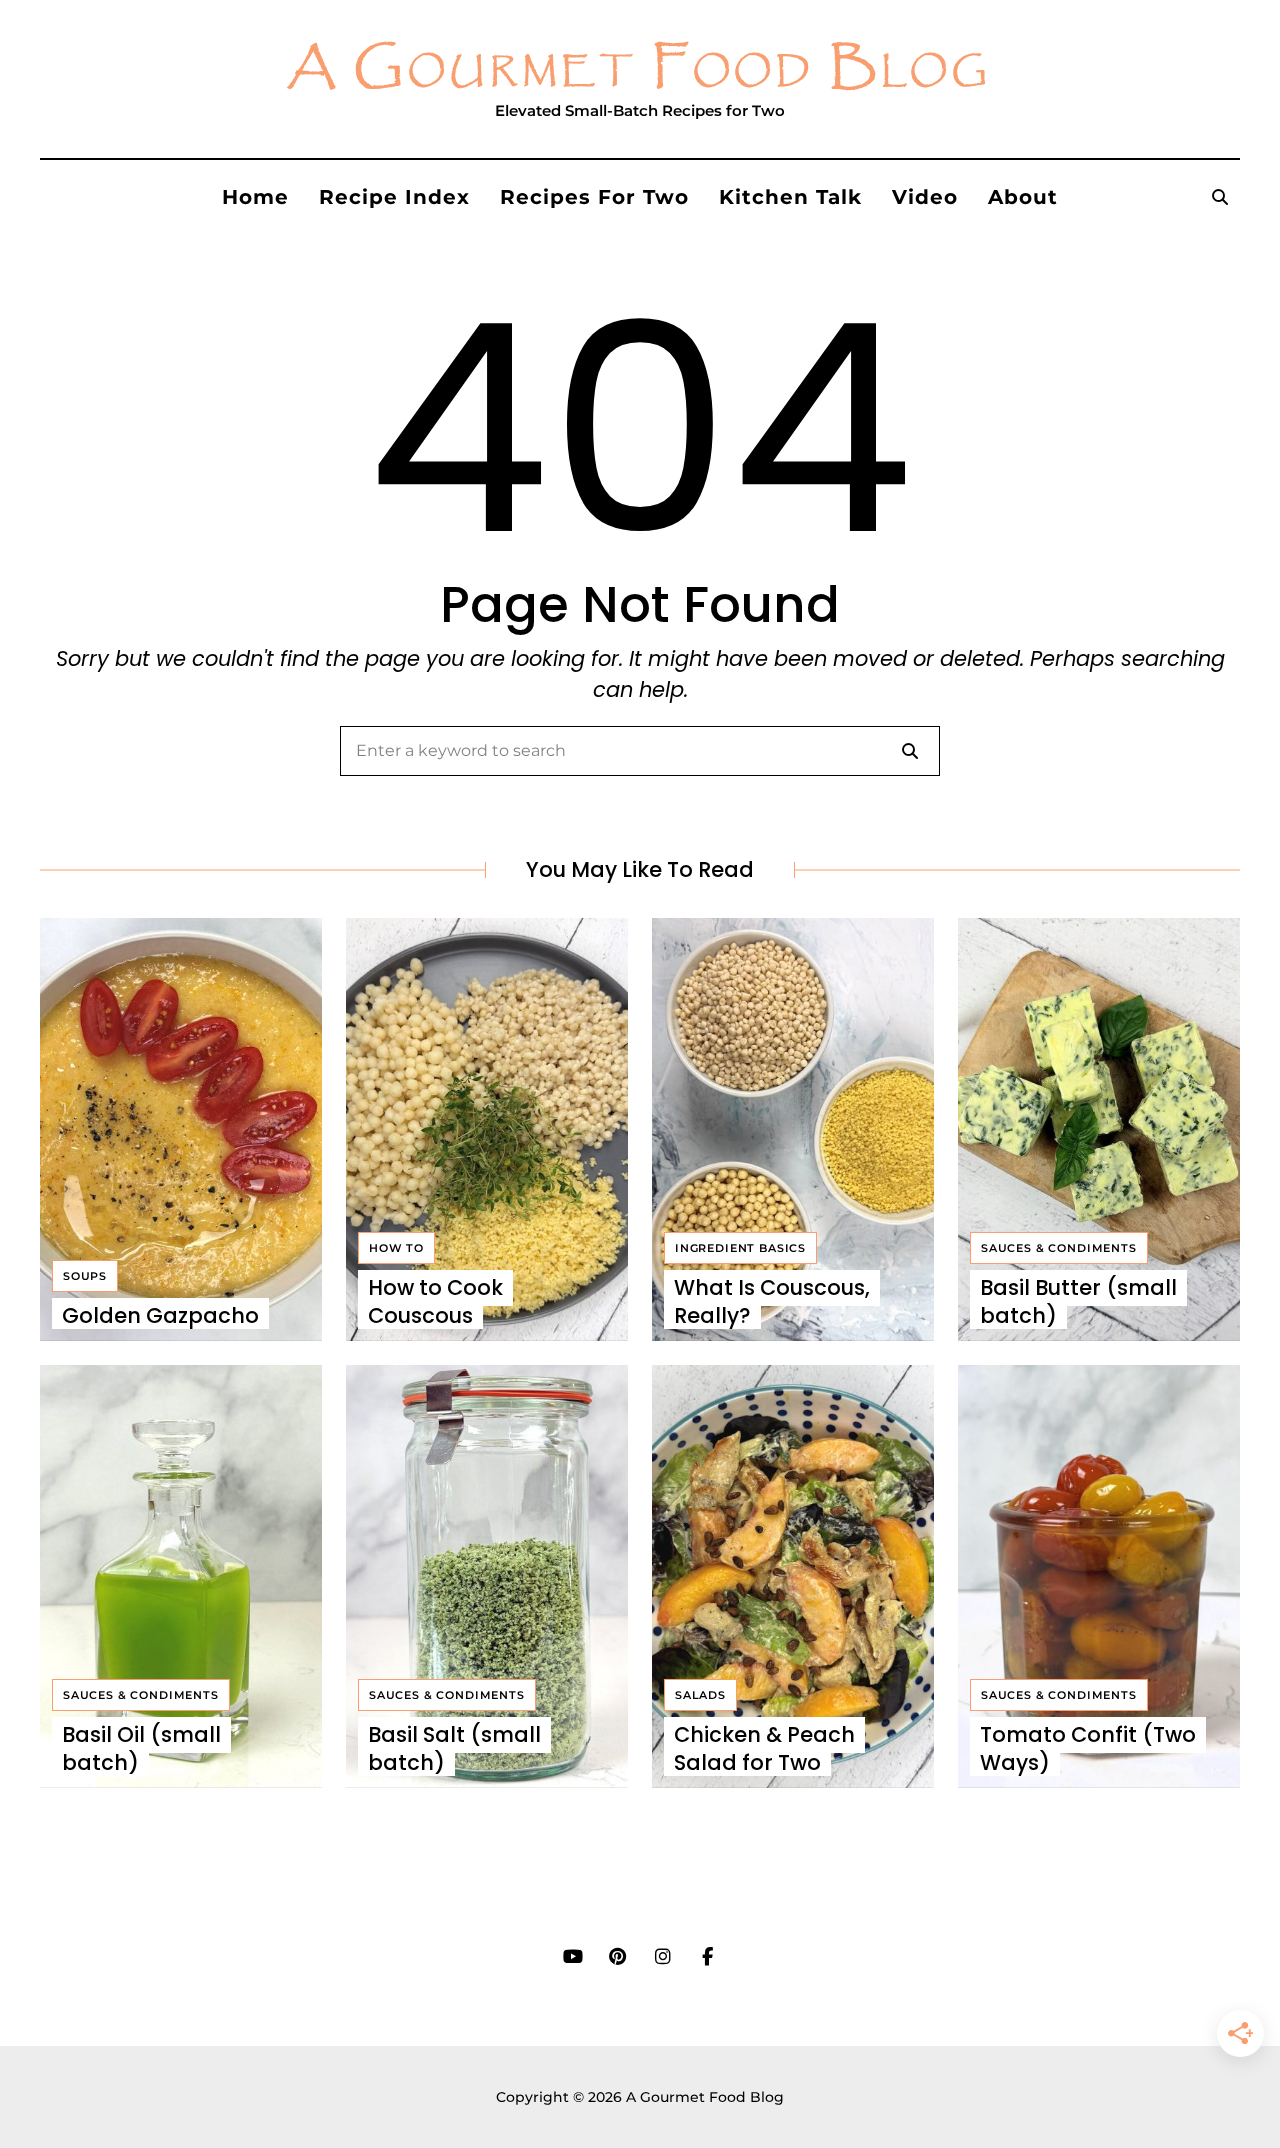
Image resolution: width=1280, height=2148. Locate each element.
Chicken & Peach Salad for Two (764, 1748)
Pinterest (617, 1957)
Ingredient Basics (740, 1248)
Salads (700, 1695)
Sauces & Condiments (1059, 1248)
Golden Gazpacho (160, 1315)
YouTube (572, 1957)
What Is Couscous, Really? (772, 1301)
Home (255, 197)
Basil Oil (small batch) (141, 1748)
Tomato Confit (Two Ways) (1088, 1748)
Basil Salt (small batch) (454, 1748)
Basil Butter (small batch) (1078, 1301)
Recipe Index (394, 197)
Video (925, 197)
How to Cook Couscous (435, 1301)
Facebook (707, 1957)
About (1023, 197)
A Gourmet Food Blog (640, 69)
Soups (85, 1276)
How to (396, 1248)
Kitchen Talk (790, 197)
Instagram (662, 1957)
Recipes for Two (594, 197)
